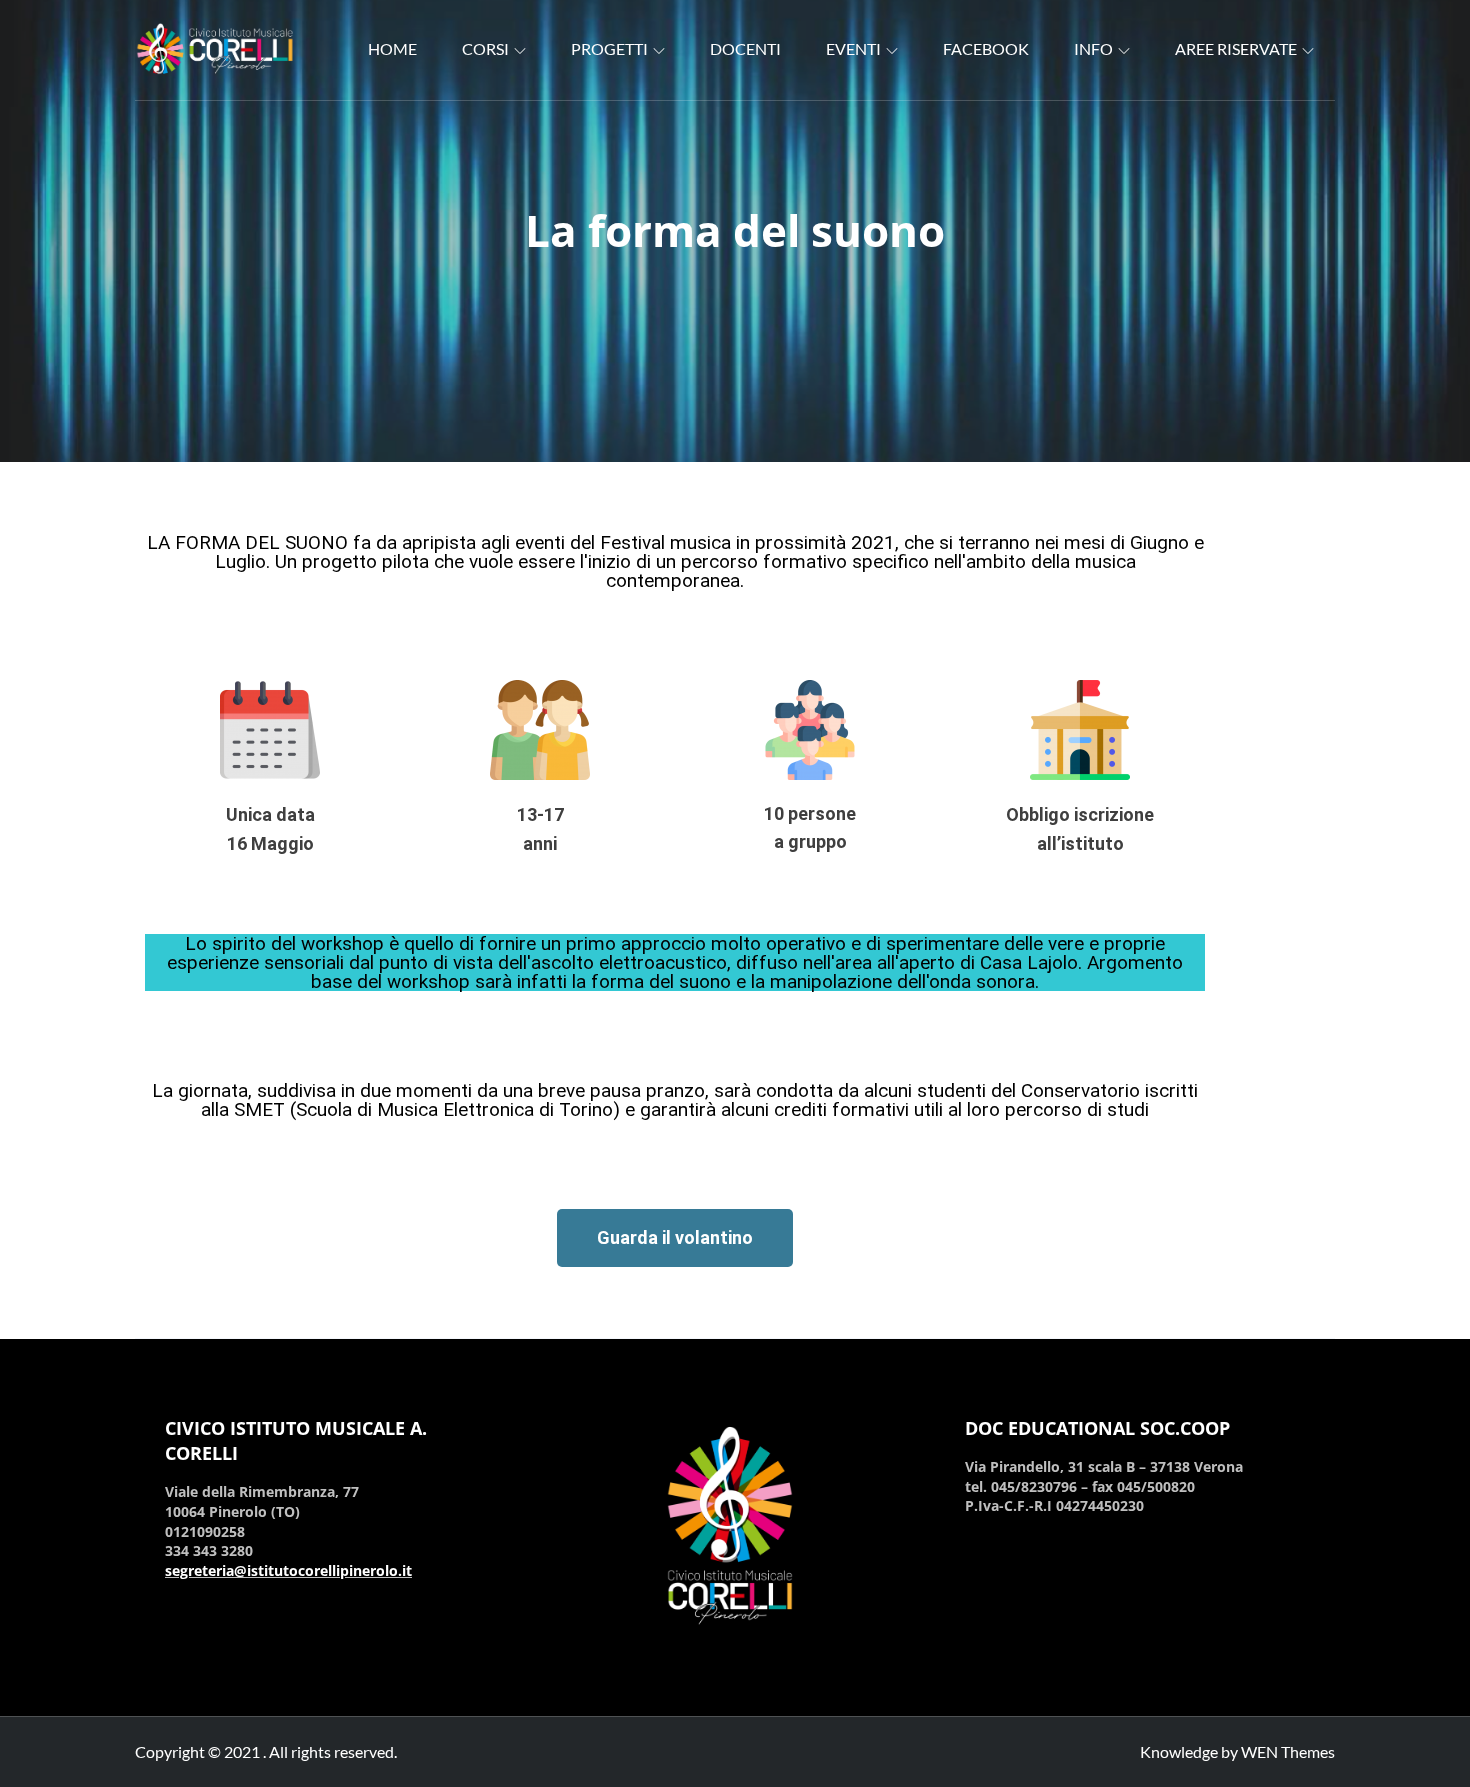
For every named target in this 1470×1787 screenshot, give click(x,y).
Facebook (986, 48)
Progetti (609, 48)
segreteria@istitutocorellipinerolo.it (288, 1570)
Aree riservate (1236, 48)
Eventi (853, 48)
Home (392, 48)
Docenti (745, 48)
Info (1093, 48)
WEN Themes (1288, 1751)
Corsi (485, 48)
